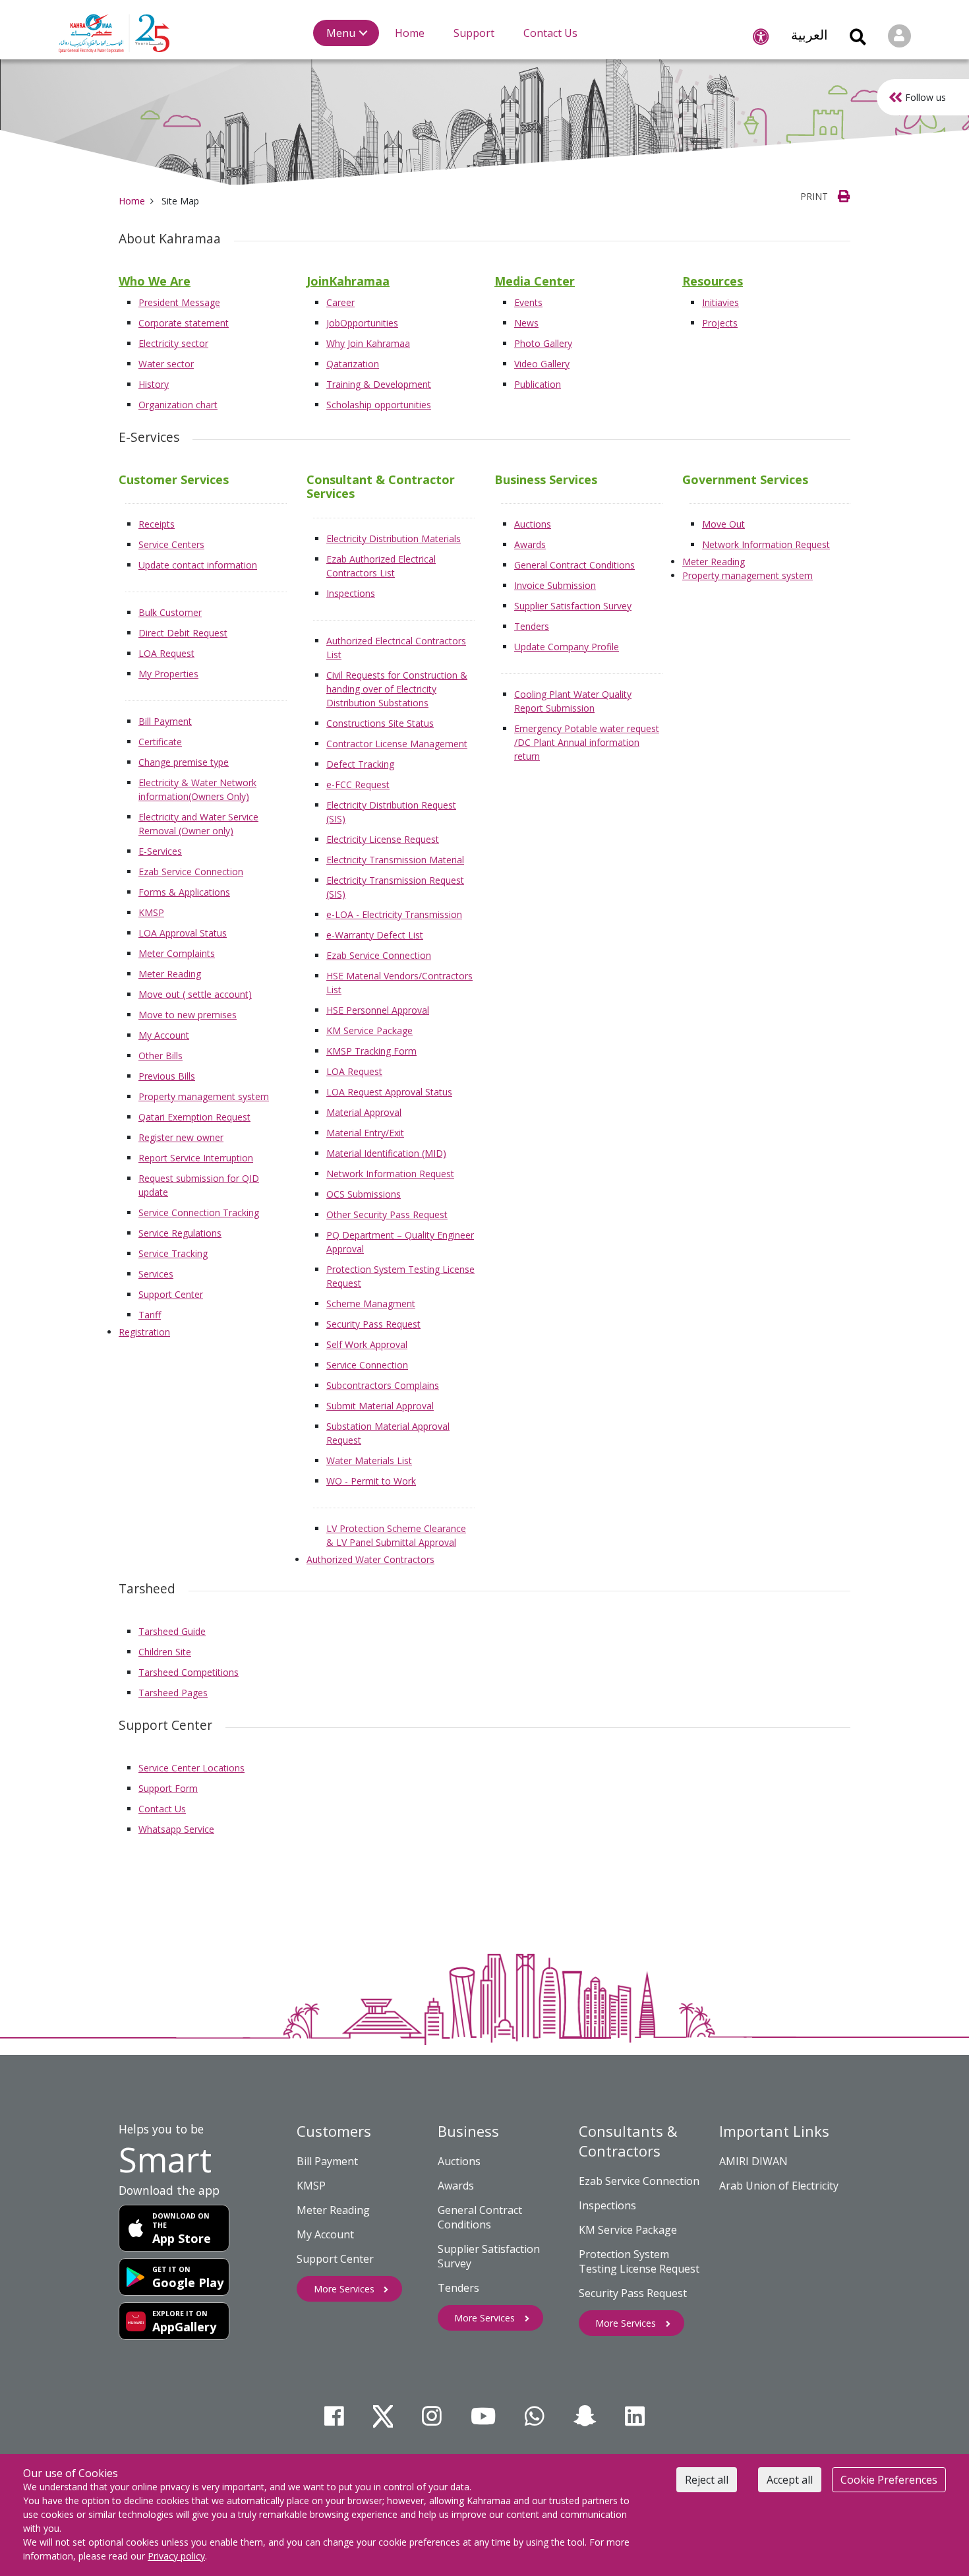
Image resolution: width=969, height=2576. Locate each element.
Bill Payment (165, 721)
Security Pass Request (373, 1324)
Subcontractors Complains (383, 1385)
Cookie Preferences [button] (889, 2480)
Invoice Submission (555, 585)
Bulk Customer (170, 612)
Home (132, 201)
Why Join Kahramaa (368, 343)
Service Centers (171, 544)
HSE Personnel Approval (378, 1010)
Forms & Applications (184, 892)
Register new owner (181, 1137)
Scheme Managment (371, 1303)
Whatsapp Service (176, 1829)
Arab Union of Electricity (779, 2186)
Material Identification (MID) (386, 1153)
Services (156, 1274)
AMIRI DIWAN (753, 2161)
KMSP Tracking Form (371, 1051)
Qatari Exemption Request (194, 1117)
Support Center (171, 1294)
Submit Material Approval (380, 1406)
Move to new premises (188, 1015)
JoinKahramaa (348, 281)
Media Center (535, 281)
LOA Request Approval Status (389, 1092)
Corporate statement (184, 323)
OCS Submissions (364, 1194)
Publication (538, 384)
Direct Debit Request (183, 633)
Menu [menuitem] (341, 33)
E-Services (160, 851)
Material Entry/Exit (365, 1133)
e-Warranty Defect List (375, 935)
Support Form (168, 1788)
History (154, 384)
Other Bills (161, 1056)
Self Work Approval (367, 1344)
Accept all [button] (790, 2480)
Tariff (150, 1315)
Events (528, 302)
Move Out (723, 524)
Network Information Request (390, 1174)
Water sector (166, 364)
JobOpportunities (362, 323)
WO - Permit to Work (371, 1481)
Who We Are (155, 281)
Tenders (532, 626)
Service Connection (367, 1365)
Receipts (157, 524)
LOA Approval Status (183, 933)
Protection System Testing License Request (639, 2261)
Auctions (533, 524)
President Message (179, 302)
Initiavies (720, 302)
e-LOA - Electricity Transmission (394, 914)
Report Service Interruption (196, 1158)
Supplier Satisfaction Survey (573, 606)
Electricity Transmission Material (395, 860)
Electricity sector (173, 343)
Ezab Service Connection (191, 872)
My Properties (168, 674)
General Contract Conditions (574, 565)
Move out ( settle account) (195, 994)
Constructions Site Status (380, 723)
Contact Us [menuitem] (550, 33)
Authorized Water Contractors (370, 1559)
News (526, 323)
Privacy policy (176, 2556)
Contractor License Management (397, 744)
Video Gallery (542, 364)
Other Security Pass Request (387, 1214)
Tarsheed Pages (173, 1693)
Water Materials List (369, 1460)
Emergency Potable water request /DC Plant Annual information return (587, 742)
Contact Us (162, 1809)
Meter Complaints (177, 953)
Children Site (165, 1652)
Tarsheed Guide (172, 1631)
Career (340, 302)
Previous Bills (167, 1076)
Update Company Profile (567, 647)
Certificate (160, 742)
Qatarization (353, 364)
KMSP (151, 912)
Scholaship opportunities (379, 405)
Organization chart (178, 405)
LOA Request (166, 653)
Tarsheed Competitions (189, 1672)
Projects (720, 323)
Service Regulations (180, 1233)
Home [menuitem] (410, 33)
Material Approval (364, 1112)
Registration (144, 1332)
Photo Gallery (543, 343)
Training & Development (379, 384)
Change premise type (184, 762)
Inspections (351, 593)
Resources (713, 281)
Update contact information (198, 565)
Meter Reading (170, 974)
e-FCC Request (358, 784)
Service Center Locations (191, 1768)
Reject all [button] (707, 2480)
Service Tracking (173, 1253)
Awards (530, 544)
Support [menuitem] (474, 33)
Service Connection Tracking (199, 1212)
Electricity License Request (383, 839)
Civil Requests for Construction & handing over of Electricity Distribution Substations (397, 689)
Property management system (204, 1096)
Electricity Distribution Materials (394, 538)
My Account (164, 1035)
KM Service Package (369, 1030)
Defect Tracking (360, 764)
